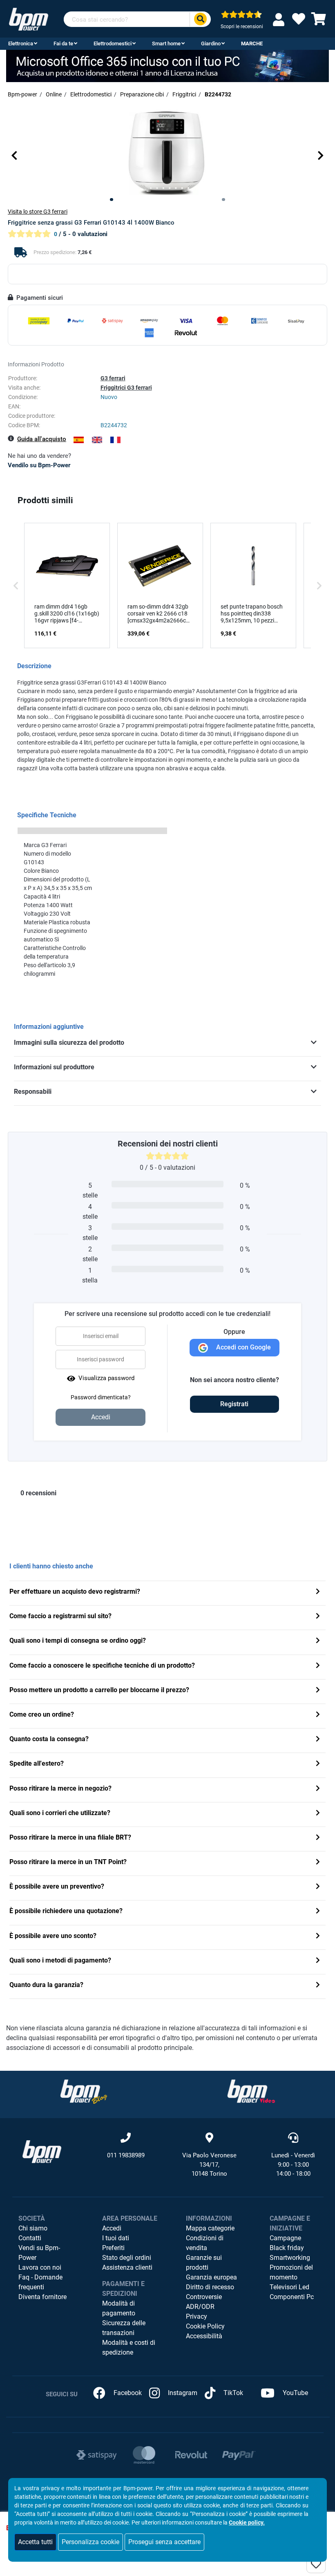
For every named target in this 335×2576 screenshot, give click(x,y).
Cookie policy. (247, 2522)
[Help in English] (97, 440)
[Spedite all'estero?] (318, 1764)
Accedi (112, 2228)
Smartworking (290, 2258)
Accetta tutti (35, 2542)
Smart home (166, 43)
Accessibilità (204, 2336)
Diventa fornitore (42, 2297)
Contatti (30, 2238)
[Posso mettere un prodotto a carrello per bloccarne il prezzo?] (318, 1691)
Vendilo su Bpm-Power (39, 465)
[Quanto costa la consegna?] (318, 1740)
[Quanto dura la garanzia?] (318, 1986)
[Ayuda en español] (79, 440)
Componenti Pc (292, 2297)
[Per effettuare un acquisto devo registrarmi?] (318, 1592)
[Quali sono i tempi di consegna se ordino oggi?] (318, 1641)
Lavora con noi (40, 2267)
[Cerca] (200, 19)
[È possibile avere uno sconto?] (318, 1937)
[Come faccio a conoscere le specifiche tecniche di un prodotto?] (318, 1666)
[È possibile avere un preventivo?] (318, 1887)
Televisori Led (289, 2287)
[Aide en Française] (115, 440)
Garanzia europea (211, 2277)
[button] (14, 155)
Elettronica (21, 43)
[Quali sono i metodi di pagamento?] (318, 1961)
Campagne (285, 2238)
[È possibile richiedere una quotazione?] (318, 1912)
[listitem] (67, 585)
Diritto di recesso (210, 2287)
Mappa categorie (210, 2228)
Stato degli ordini (127, 2258)
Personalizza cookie (90, 2542)
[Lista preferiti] (299, 21)
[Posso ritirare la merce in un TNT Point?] (318, 1863)
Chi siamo (33, 2228)
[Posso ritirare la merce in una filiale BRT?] (318, 1838)
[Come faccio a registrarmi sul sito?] (318, 1617)
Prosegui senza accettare (164, 2542)
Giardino (211, 43)
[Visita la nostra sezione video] (251, 2091)
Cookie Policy (205, 2326)
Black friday (287, 2248)
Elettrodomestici (113, 43)
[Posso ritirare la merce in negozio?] (318, 1789)
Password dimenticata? (101, 1397)
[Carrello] (319, 21)
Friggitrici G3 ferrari (126, 388)
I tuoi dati (116, 2238)
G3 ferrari (113, 378)
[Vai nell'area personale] (280, 19)
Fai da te (63, 43)
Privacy (197, 2316)
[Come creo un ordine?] (318, 1715)
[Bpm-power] (29, 19)
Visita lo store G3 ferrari (38, 212)
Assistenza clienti (127, 2267)
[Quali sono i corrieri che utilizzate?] (318, 1814)
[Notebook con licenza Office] (167, 66)
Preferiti (113, 2248)
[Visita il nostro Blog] (84, 2091)
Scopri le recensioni (242, 27)
